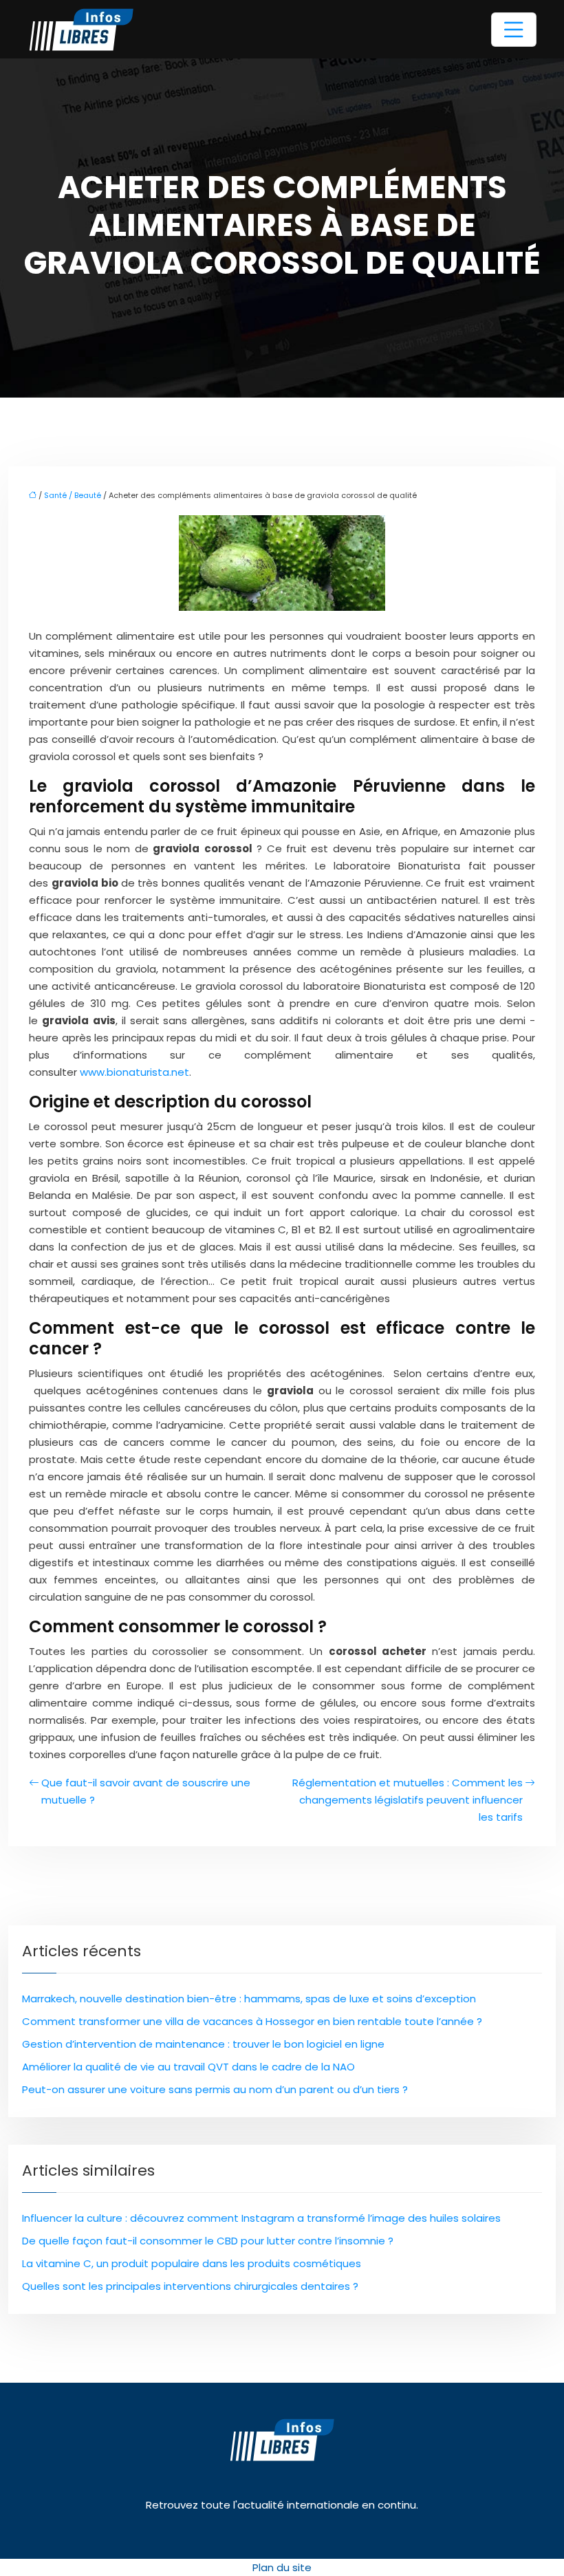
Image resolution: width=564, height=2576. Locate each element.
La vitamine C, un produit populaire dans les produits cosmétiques (192, 2263)
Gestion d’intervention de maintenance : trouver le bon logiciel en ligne (203, 2044)
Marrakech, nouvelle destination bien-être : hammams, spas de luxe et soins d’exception (249, 1999)
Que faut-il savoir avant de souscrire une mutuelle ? (146, 1791)
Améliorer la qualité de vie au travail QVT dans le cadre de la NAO (188, 2067)
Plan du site (282, 2567)
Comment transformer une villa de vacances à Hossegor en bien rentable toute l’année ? (252, 2021)
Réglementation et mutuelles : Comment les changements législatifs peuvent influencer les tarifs (408, 1800)
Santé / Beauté (73, 495)
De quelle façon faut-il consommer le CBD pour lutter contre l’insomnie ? (208, 2241)
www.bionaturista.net (134, 1072)
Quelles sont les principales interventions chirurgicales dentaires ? (190, 2286)
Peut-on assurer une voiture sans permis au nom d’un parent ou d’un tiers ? (215, 2089)
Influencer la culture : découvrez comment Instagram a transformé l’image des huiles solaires (261, 2218)
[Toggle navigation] (514, 30)
